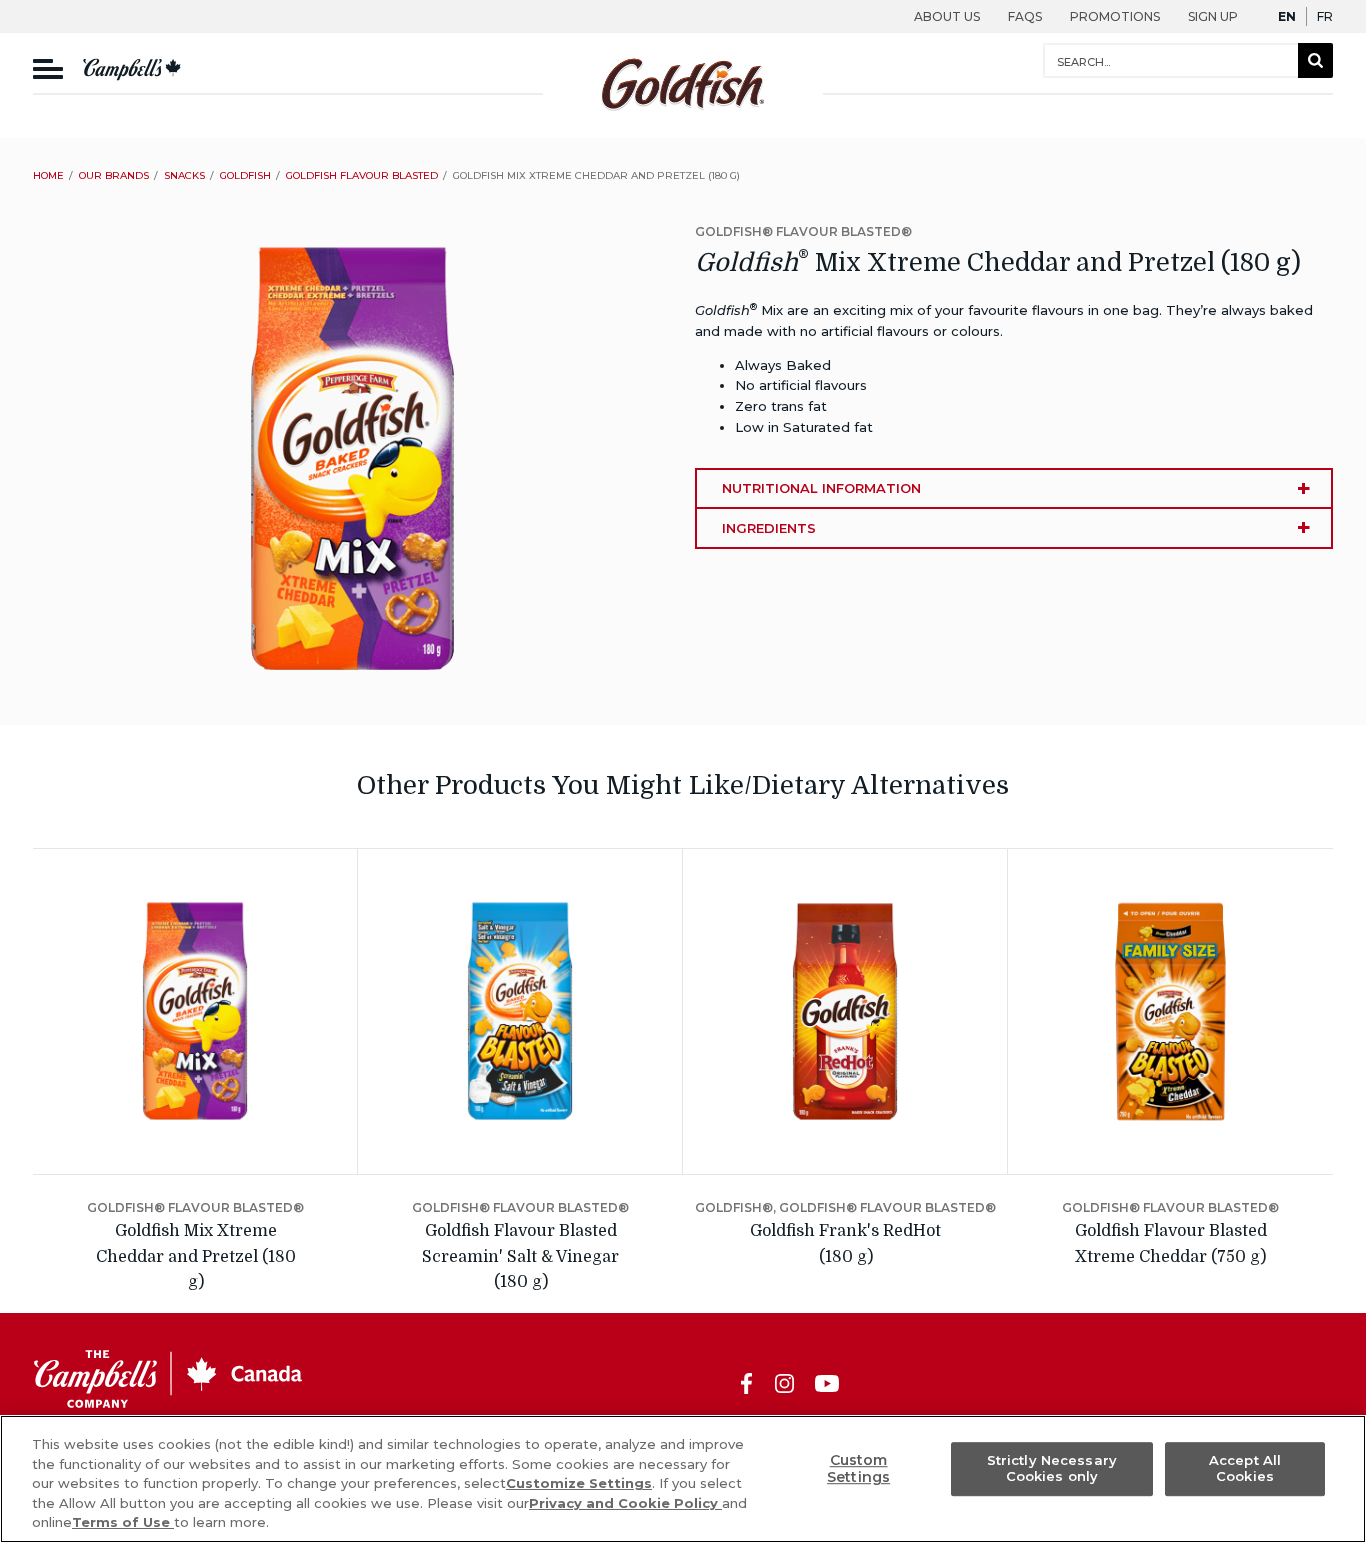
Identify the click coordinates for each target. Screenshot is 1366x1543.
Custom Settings (858, 1468)
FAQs (1025, 16)
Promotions (1115, 16)
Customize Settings (579, 1483)
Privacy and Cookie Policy (625, 1503)
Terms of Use (123, 1522)
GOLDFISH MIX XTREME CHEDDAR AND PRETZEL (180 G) (596, 175)
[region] (683, 1479)
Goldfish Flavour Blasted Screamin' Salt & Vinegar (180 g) (520, 1256)
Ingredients (769, 528)
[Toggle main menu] (48, 69)
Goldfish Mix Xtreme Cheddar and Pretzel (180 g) (196, 1256)
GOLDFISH (245, 175)
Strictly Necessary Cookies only (1052, 1469)
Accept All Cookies (1245, 1469)
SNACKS (184, 175)
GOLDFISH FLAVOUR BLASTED (362, 175)
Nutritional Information (821, 488)
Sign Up (1213, 16)
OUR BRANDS (114, 175)
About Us (947, 16)
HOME (48, 175)
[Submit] (1315, 60)
